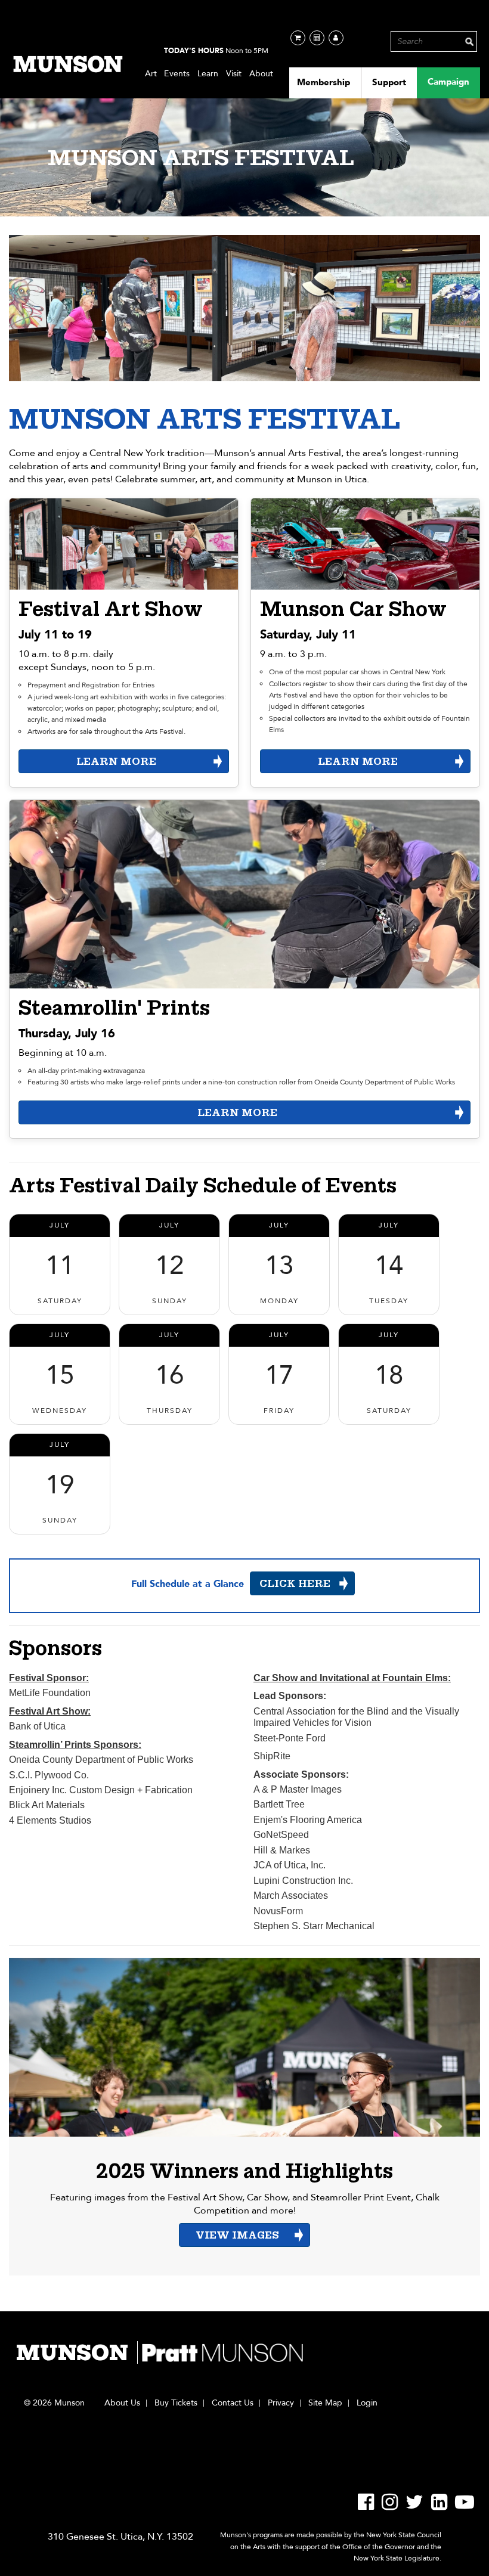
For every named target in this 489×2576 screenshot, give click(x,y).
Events (177, 74)
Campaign (448, 82)
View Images (237, 2235)
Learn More (116, 762)
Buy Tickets (176, 2403)
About (261, 74)
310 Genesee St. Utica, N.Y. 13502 (120, 2537)
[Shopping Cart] (298, 38)
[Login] (336, 38)
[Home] (69, 64)
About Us (122, 2403)
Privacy (281, 2403)
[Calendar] (317, 38)
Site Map (325, 2403)
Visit (234, 74)
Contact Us (233, 2403)
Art (151, 74)
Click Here (295, 1584)
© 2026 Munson (54, 2403)
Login (367, 2403)
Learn (208, 74)
